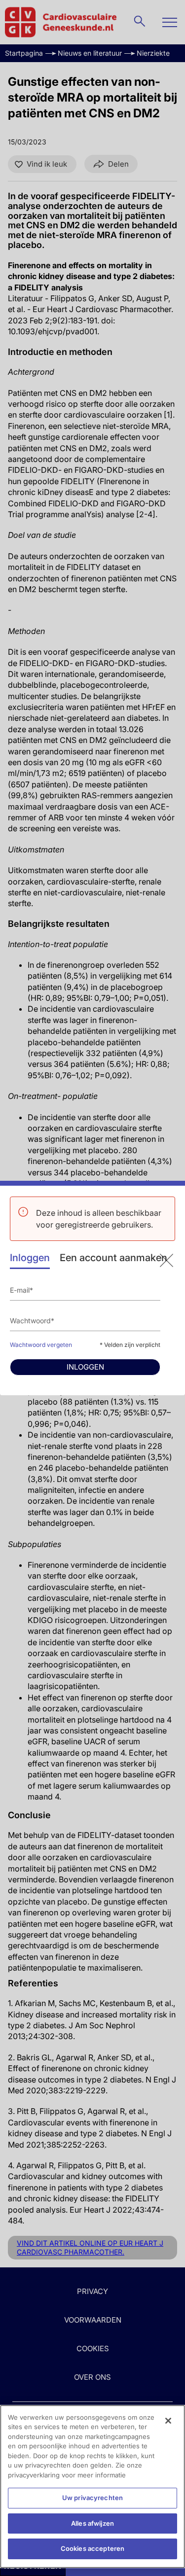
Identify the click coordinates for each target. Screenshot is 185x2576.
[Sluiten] (168, 2421)
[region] (92, 2487)
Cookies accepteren (92, 2548)
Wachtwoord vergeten (41, 1345)
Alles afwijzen (92, 2523)
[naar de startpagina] (166, 1260)
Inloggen (30, 1258)
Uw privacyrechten (92, 2498)
